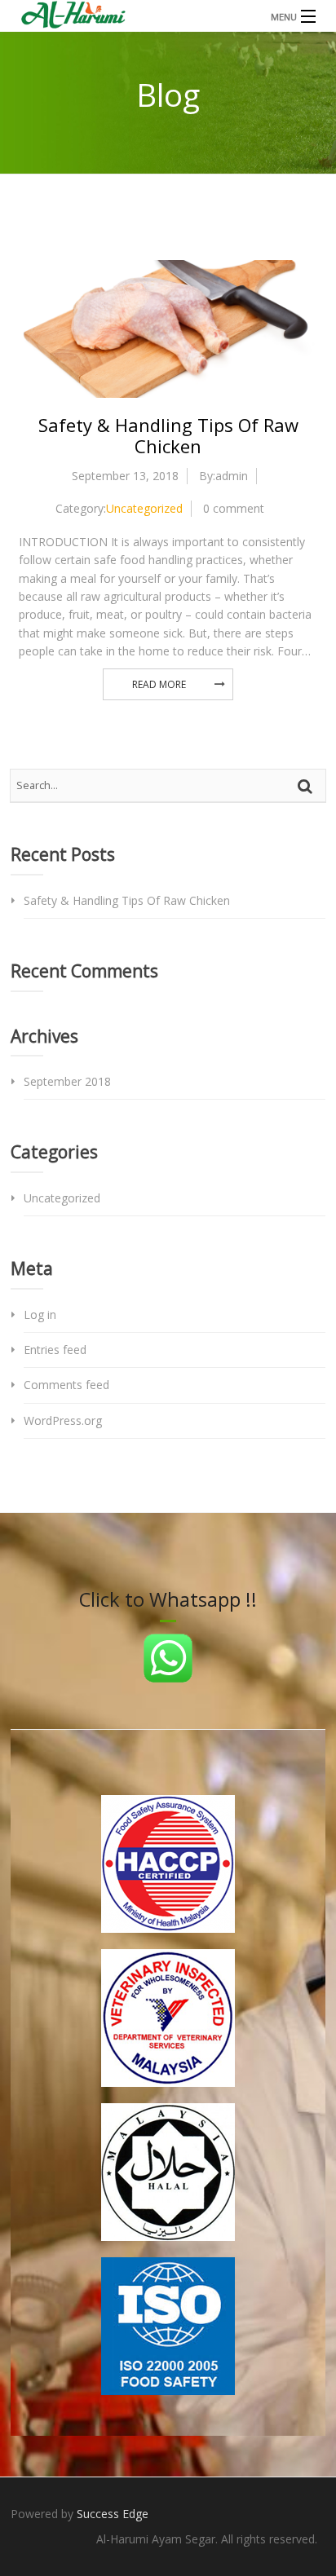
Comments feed (66, 1385)
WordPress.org (63, 1420)
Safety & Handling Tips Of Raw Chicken (168, 435)
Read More (159, 684)
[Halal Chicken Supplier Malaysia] (168, 16)
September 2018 (67, 1081)
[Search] (307, 786)
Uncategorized (144, 508)
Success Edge (113, 2514)
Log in (40, 1314)
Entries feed (55, 1350)
